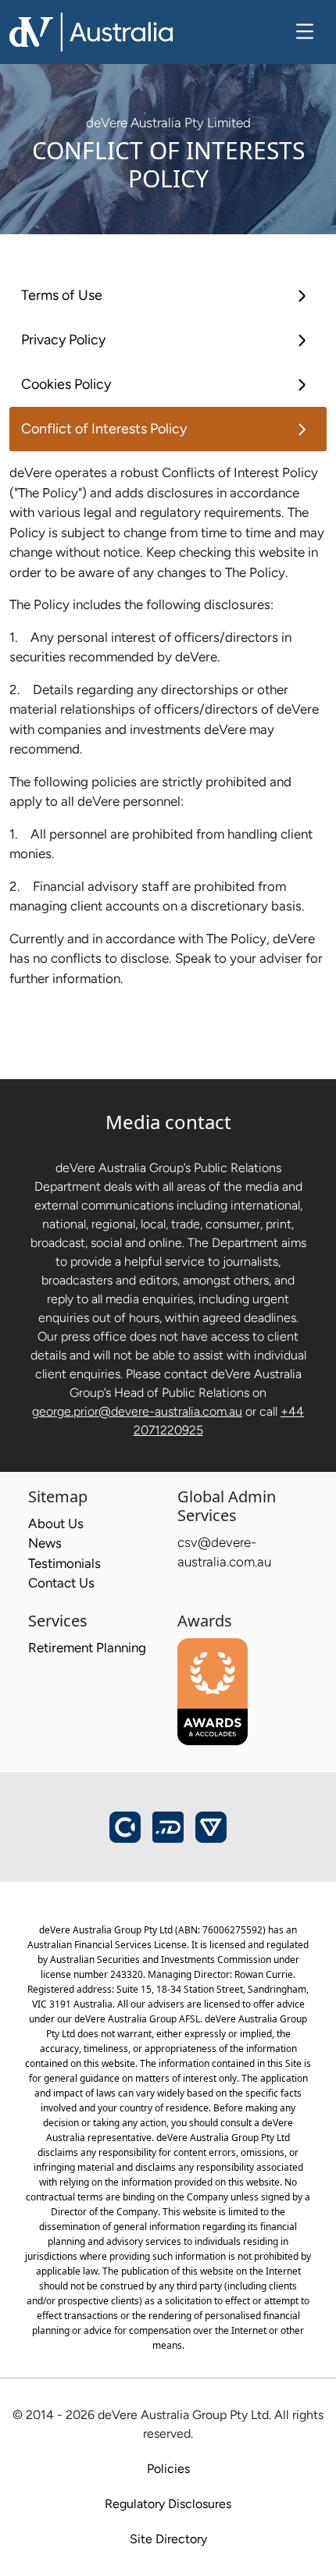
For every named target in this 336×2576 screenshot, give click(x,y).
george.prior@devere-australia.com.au (137, 1411)
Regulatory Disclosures (168, 2504)
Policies (168, 2469)
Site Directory (168, 2539)
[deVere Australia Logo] (91, 30)
